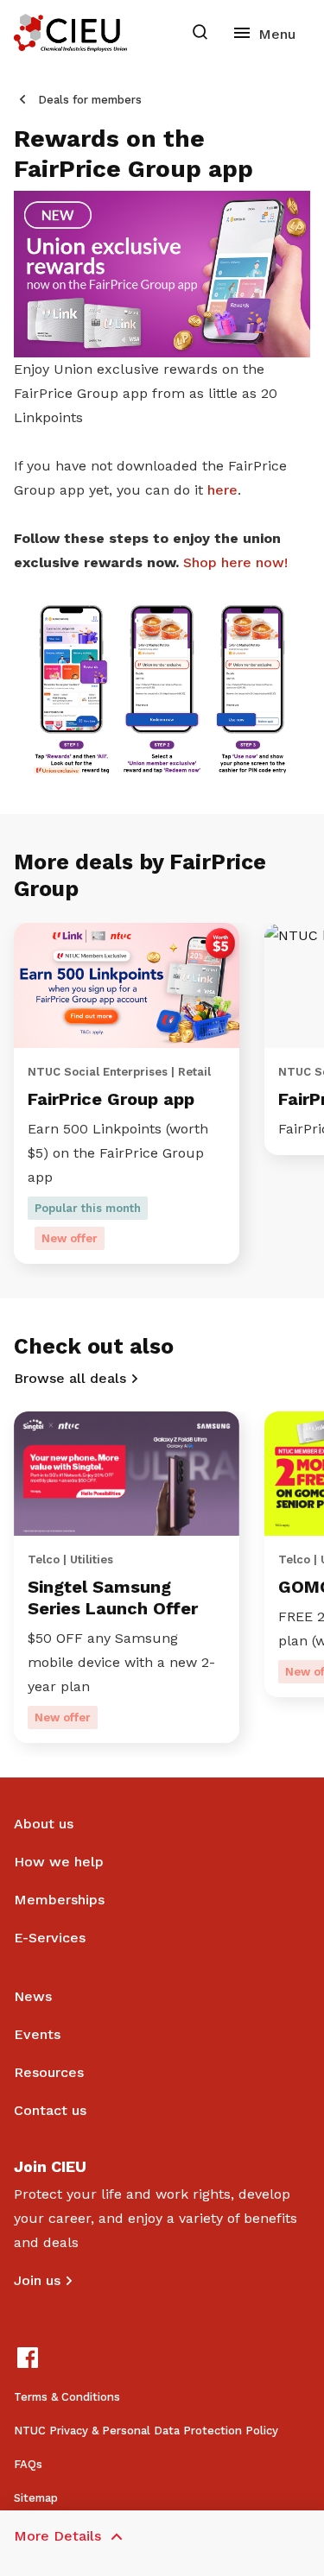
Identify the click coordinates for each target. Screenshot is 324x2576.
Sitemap (36, 2498)
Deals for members (90, 100)
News (33, 1996)
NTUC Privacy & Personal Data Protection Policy (146, 2431)
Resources (49, 2072)
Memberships (59, 1900)
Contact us (50, 2110)
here (222, 490)
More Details (57, 2536)
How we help (59, 1862)
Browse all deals (70, 1378)
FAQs (28, 2464)
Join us (37, 2280)
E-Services (50, 1938)
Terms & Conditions (67, 2397)
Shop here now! (238, 562)
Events (37, 2034)
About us (44, 1824)
